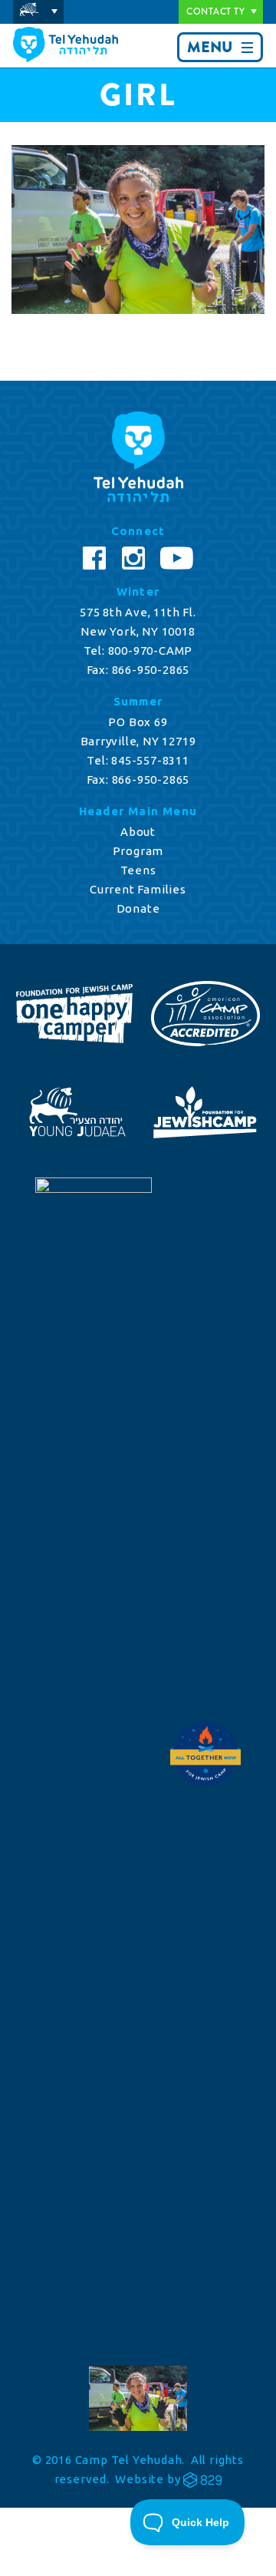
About (138, 832)
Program (138, 851)
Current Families (138, 889)
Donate (138, 908)
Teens (138, 870)
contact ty (215, 12)
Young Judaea (38, 12)
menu (210, 47)
